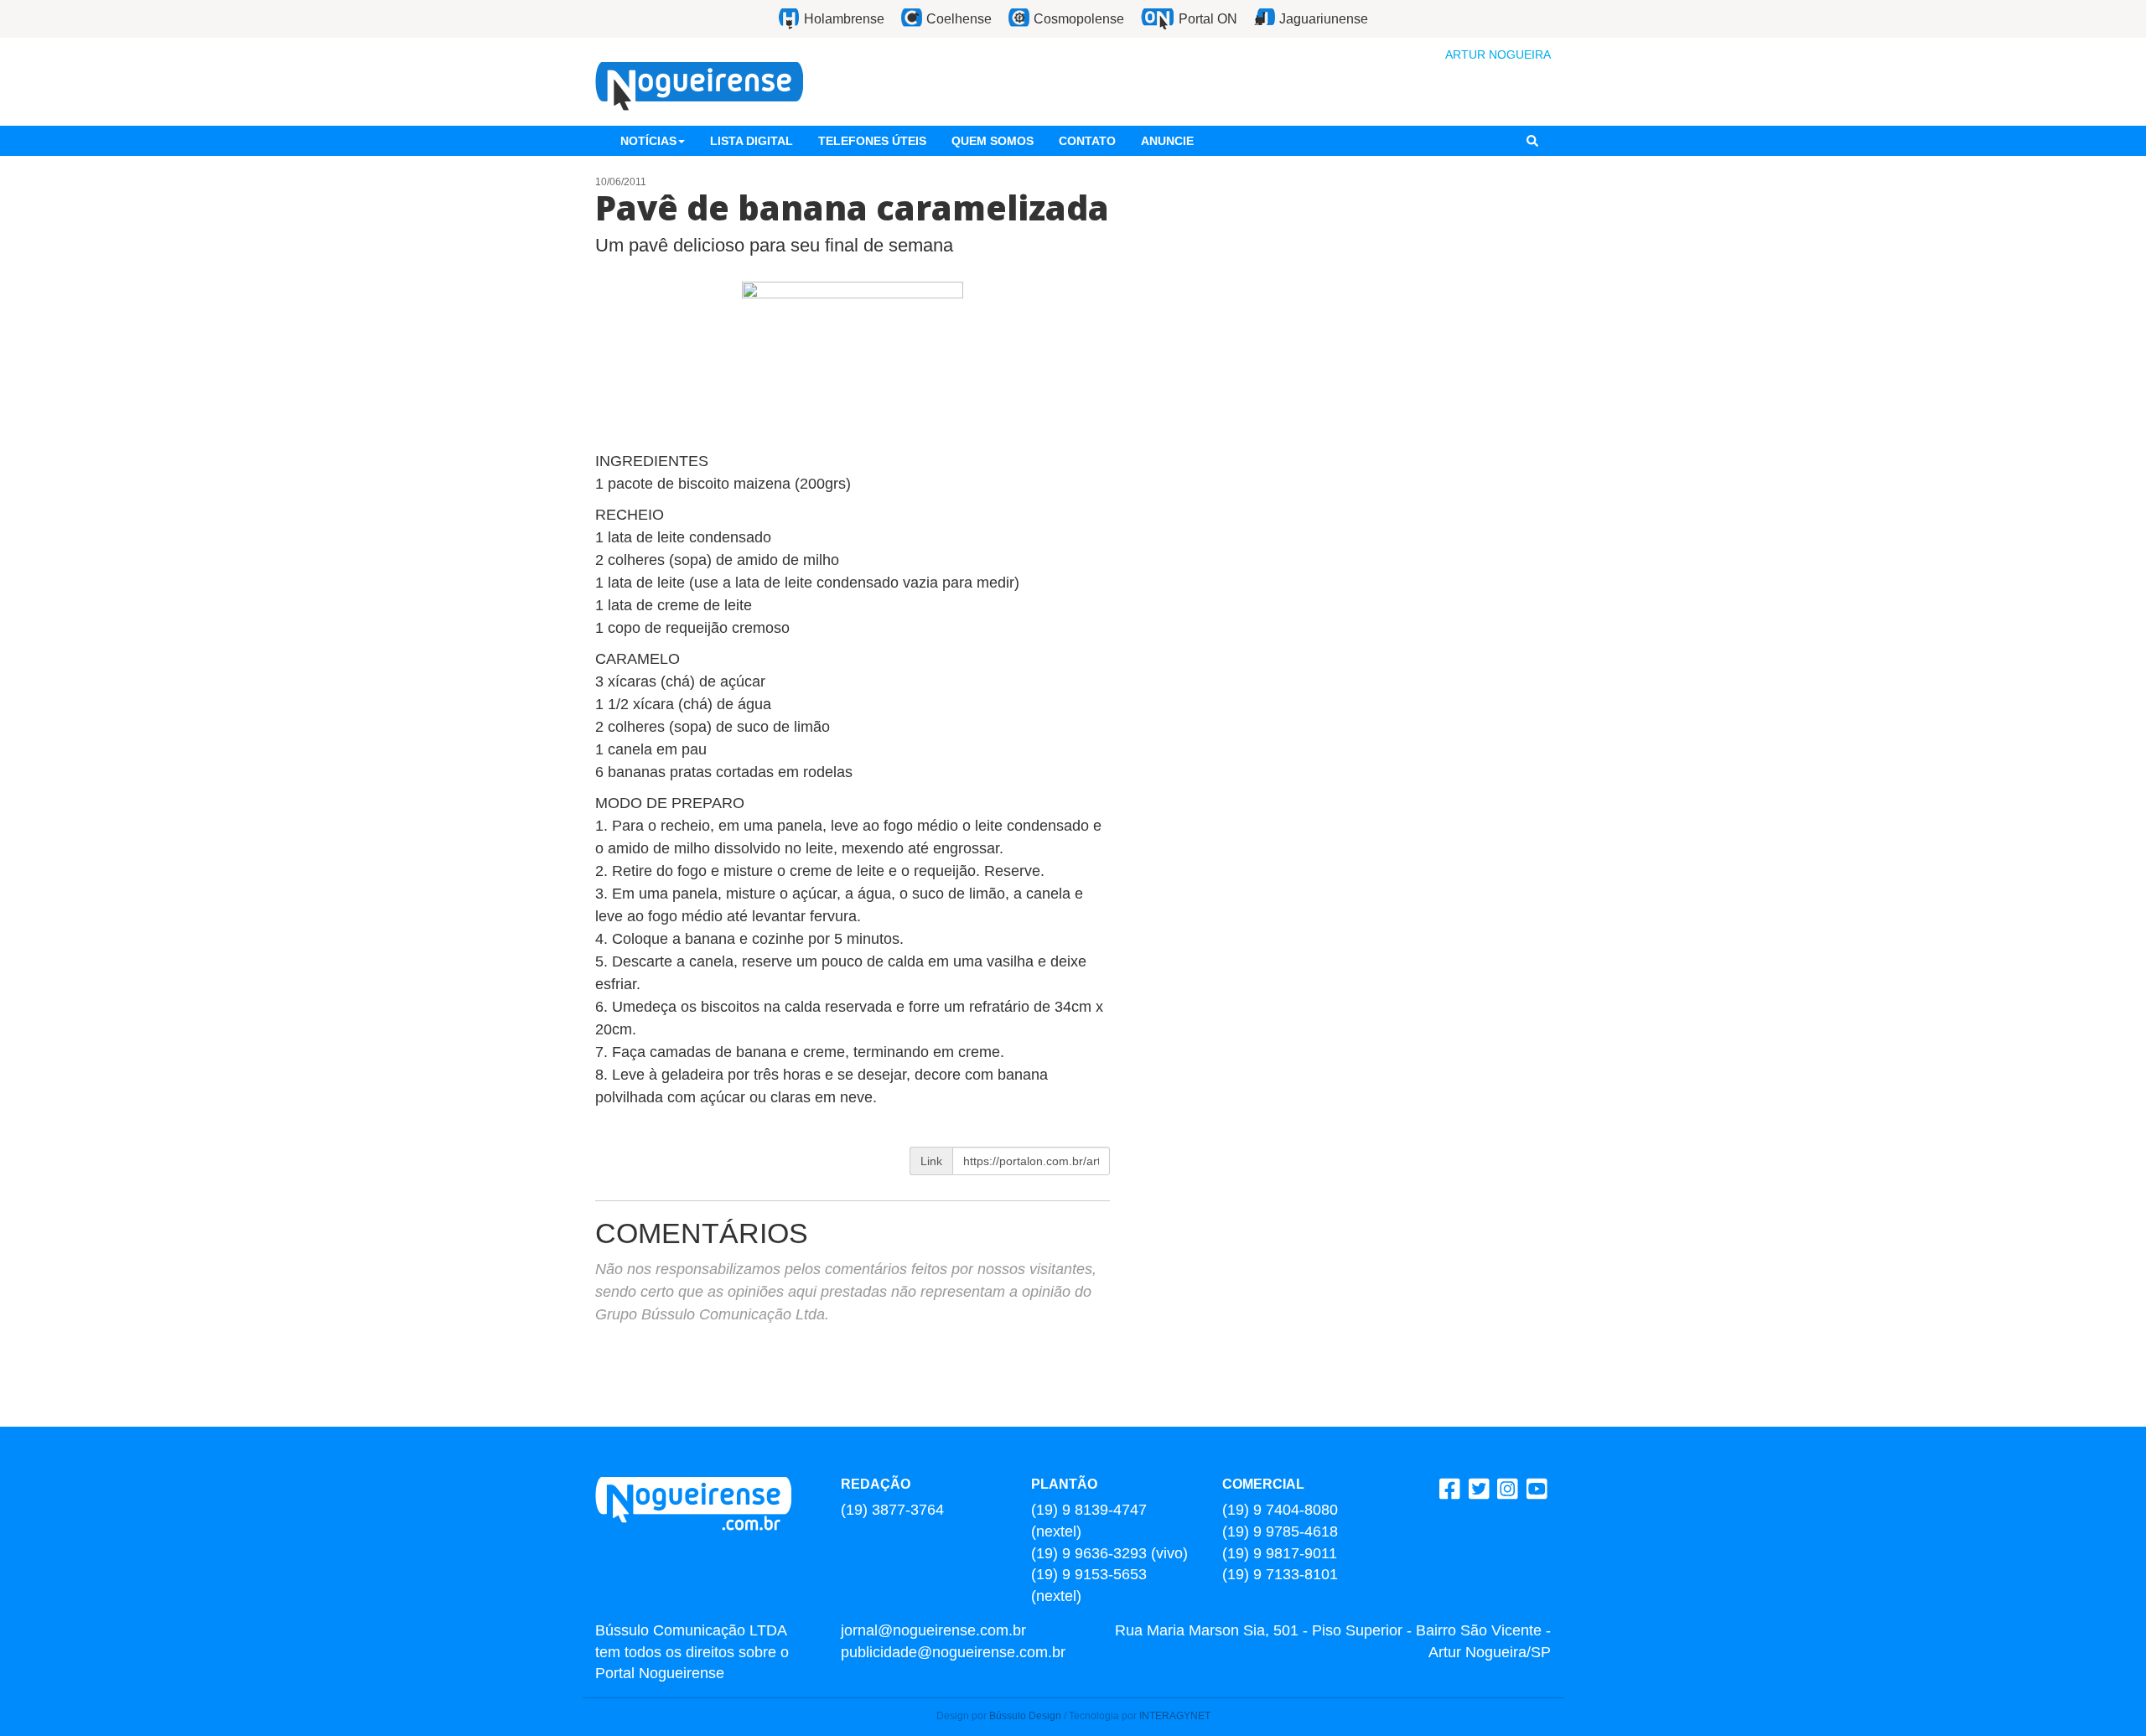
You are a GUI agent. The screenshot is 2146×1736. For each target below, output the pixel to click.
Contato (1087, 141)
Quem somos (993, 141)
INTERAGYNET (1175, 1716)
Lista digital (752, 141)
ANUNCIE (1167, 141)
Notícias (648, 141)
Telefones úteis (872, 141)
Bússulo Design (1025, 1716)
